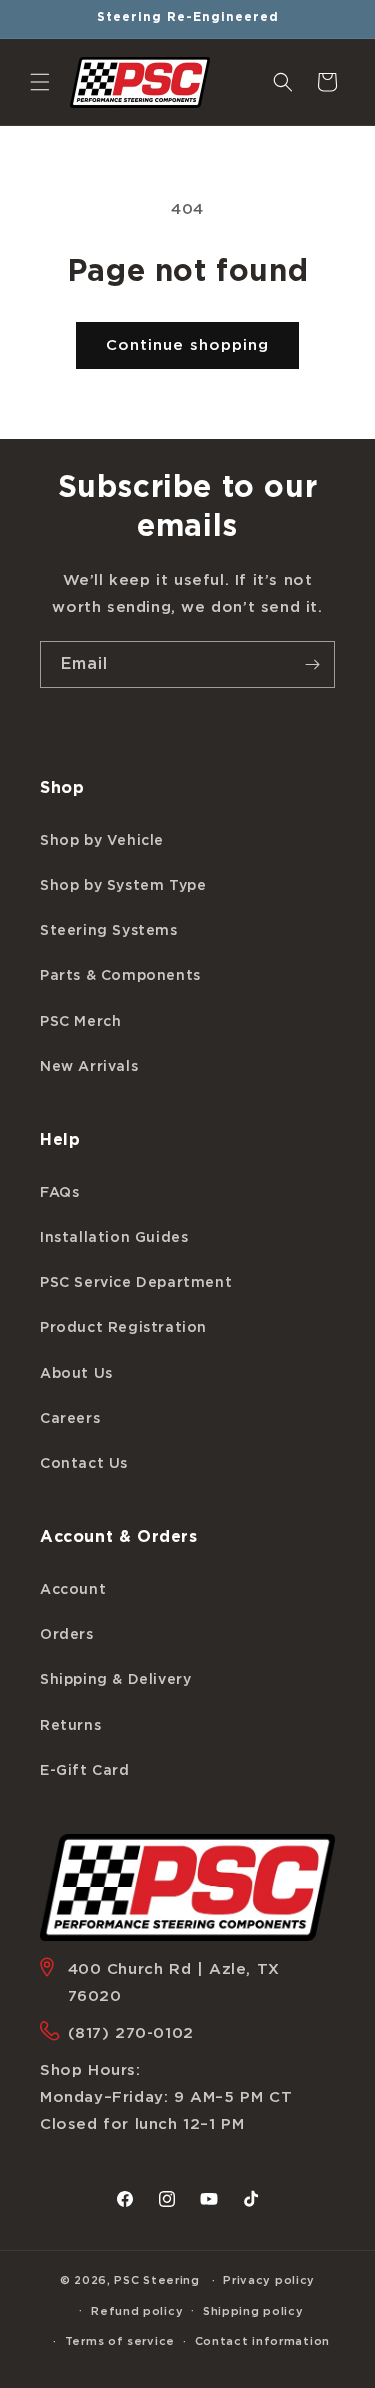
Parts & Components (120, 976)
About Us (76, 1374)
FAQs (59, 1193)
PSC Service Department (136, 1283)
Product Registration (123, 1328)
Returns (70, 1726)
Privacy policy (269, 2280)
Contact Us (84, 1464)
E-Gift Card (85, 1771)
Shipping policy (253, 2311)
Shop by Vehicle (102, 841)
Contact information (262, 2341)
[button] (40, 82)
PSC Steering (156, 2280)
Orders (67, 1635)
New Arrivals (89, 1067)
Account (73, 1590)
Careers (70, 1419)
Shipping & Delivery (115, 1680)
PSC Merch (80, 1022)
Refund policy (137, 2311)
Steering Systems (109, 931)
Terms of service (120, 2341)
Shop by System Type (123, 886)
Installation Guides (114, 1238)
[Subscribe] (312, 664)
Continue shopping (187, 345)
